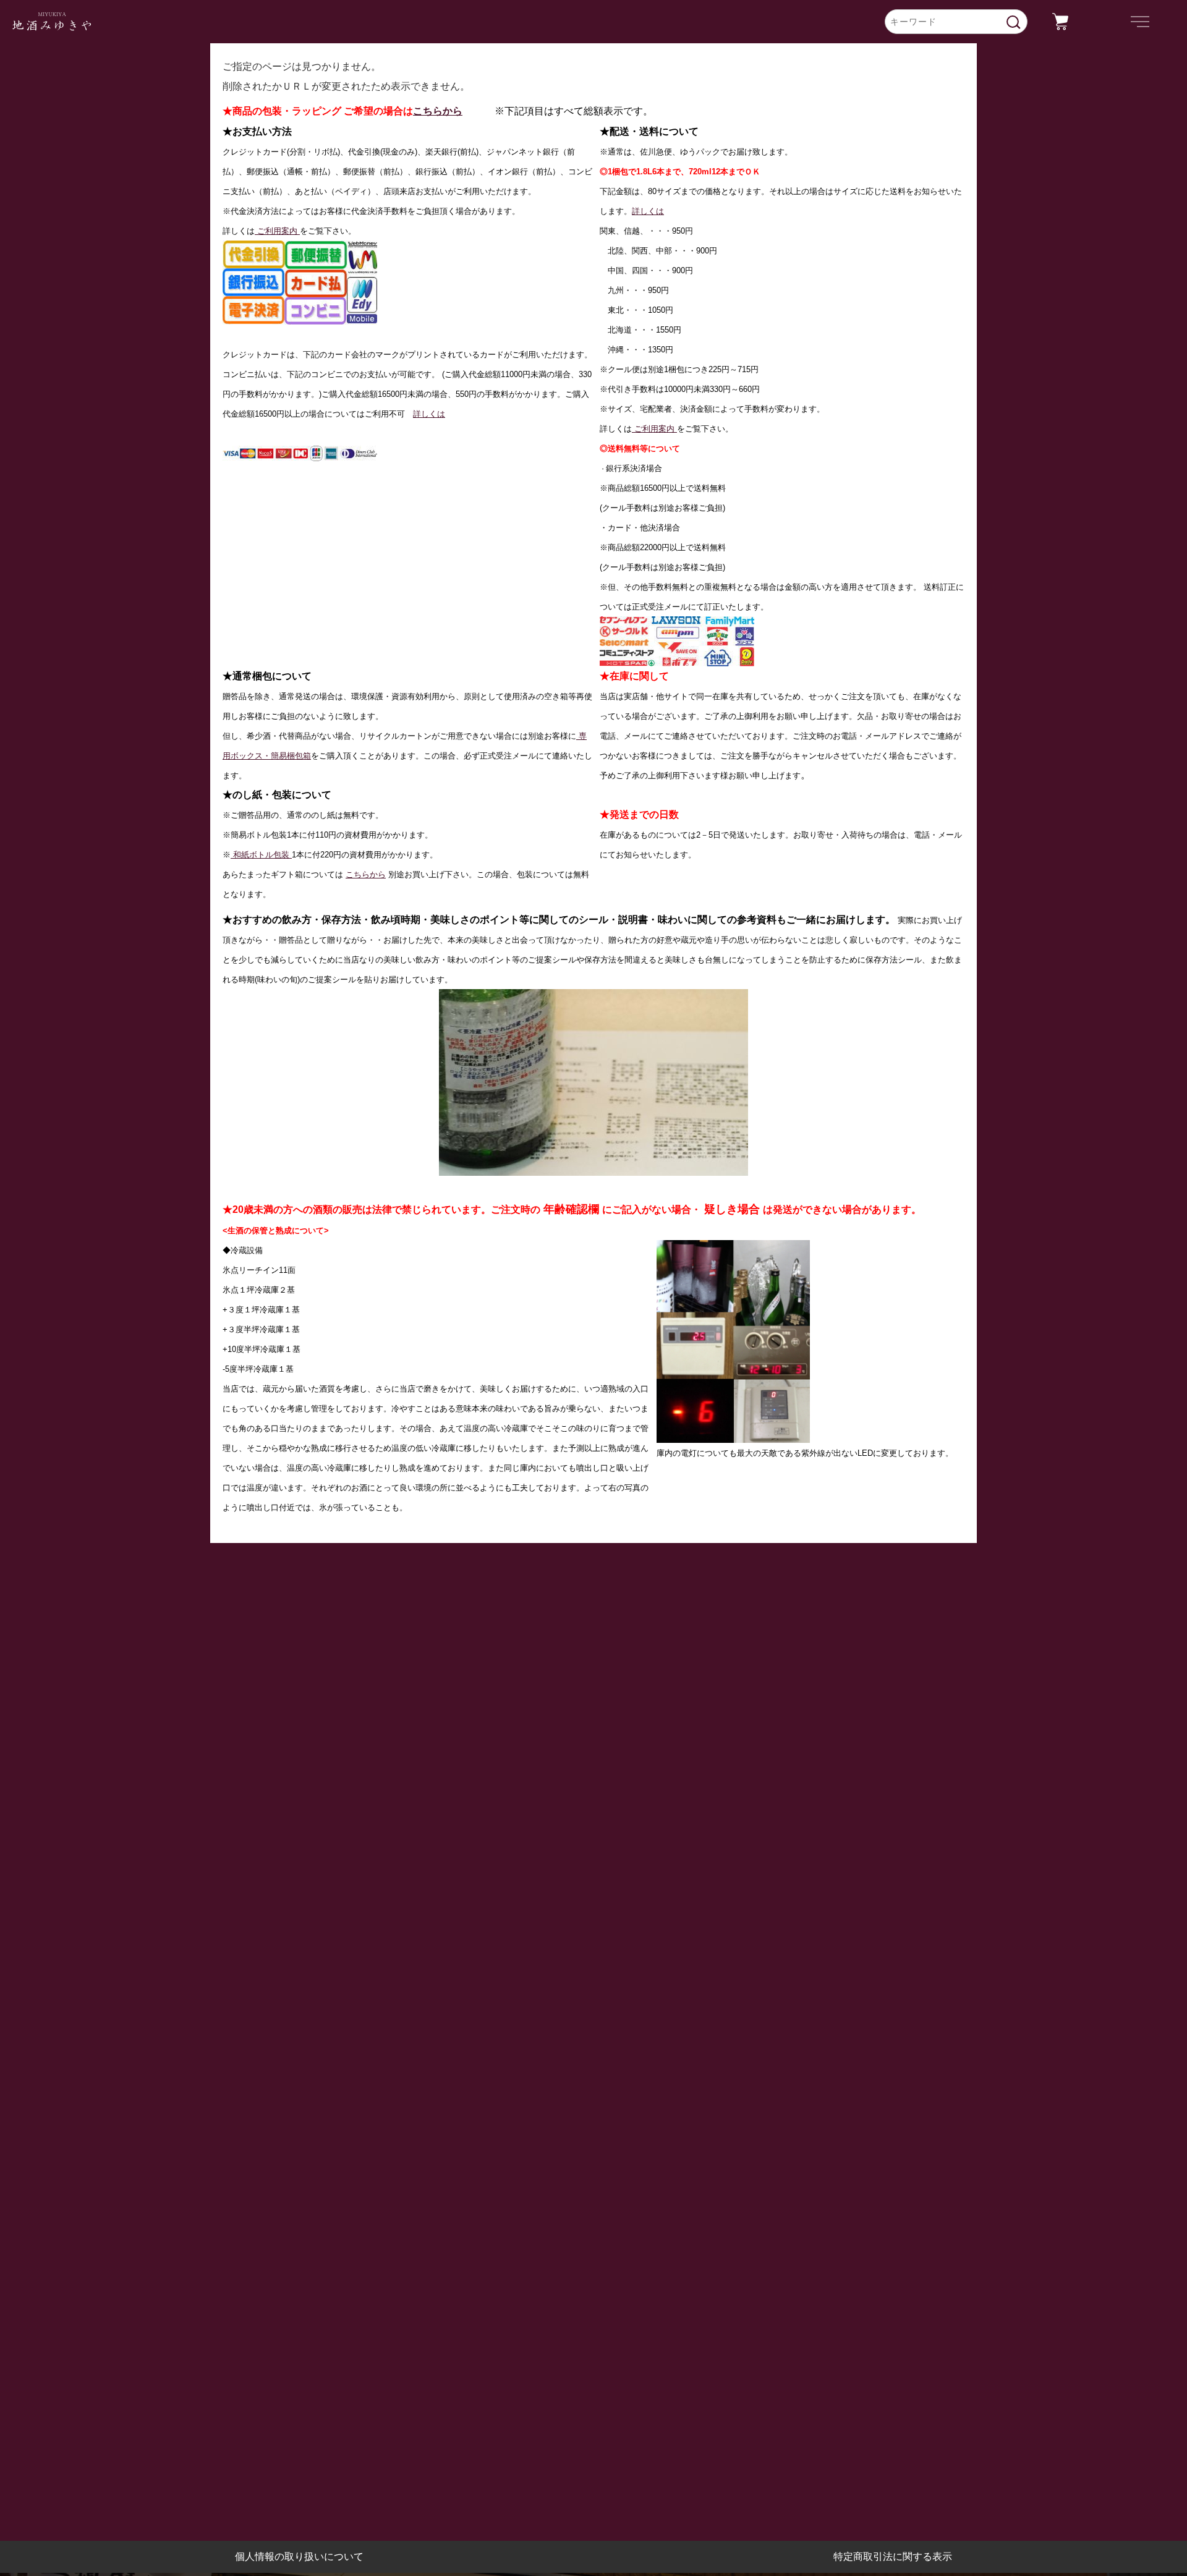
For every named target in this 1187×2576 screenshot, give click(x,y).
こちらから (438, 111)
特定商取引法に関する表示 (893, 2557)
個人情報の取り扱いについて (299, 2557)
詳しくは (429, 414)
